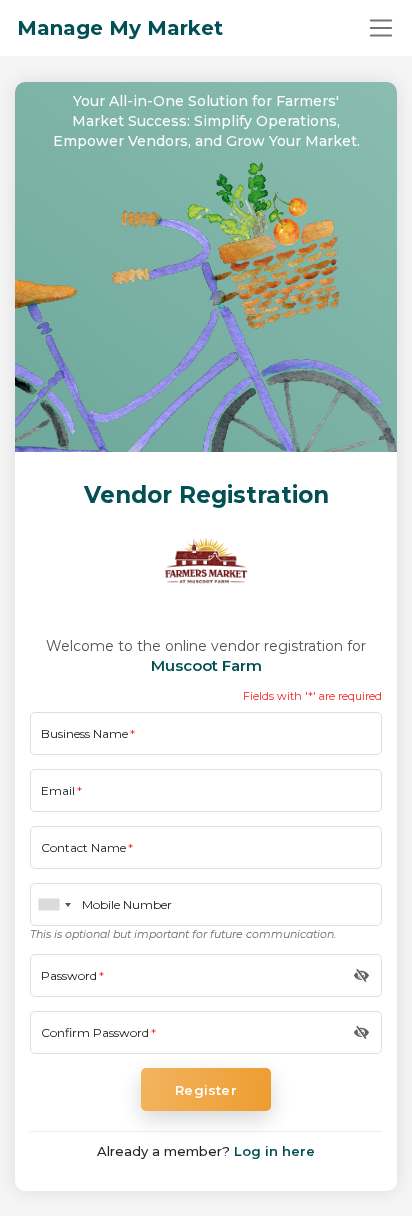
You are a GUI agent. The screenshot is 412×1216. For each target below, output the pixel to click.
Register (206, 1090)
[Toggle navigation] (381, 28)
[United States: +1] (54, 904)
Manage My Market (120, 28)
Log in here (274, 1151)
